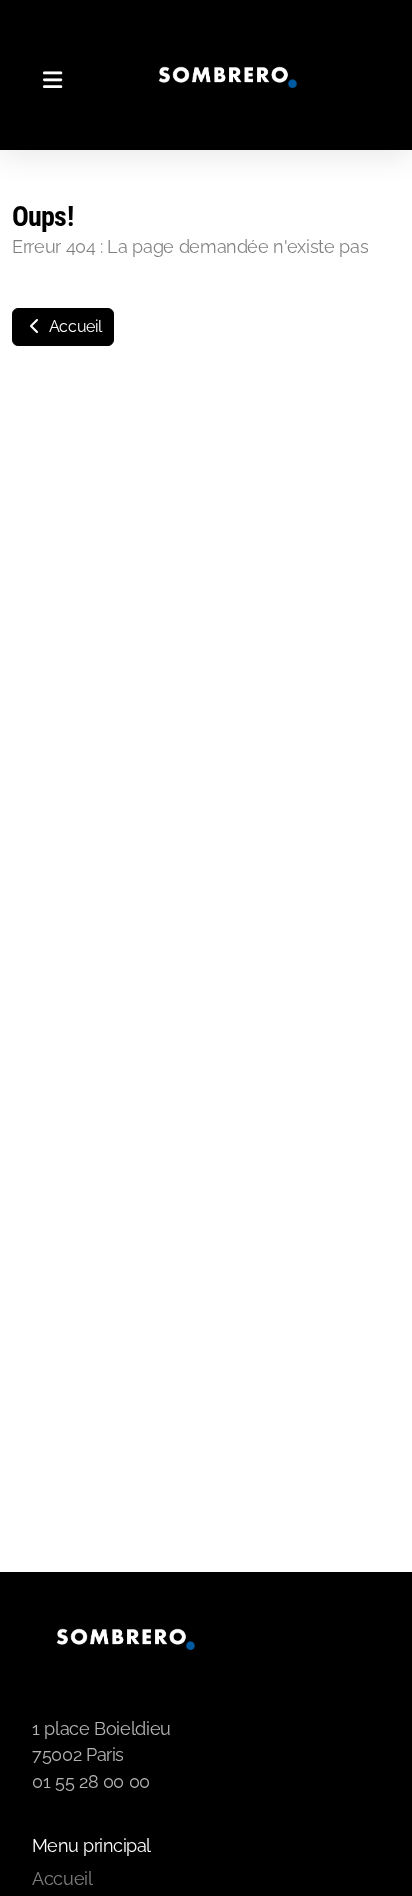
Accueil (73, 326)
